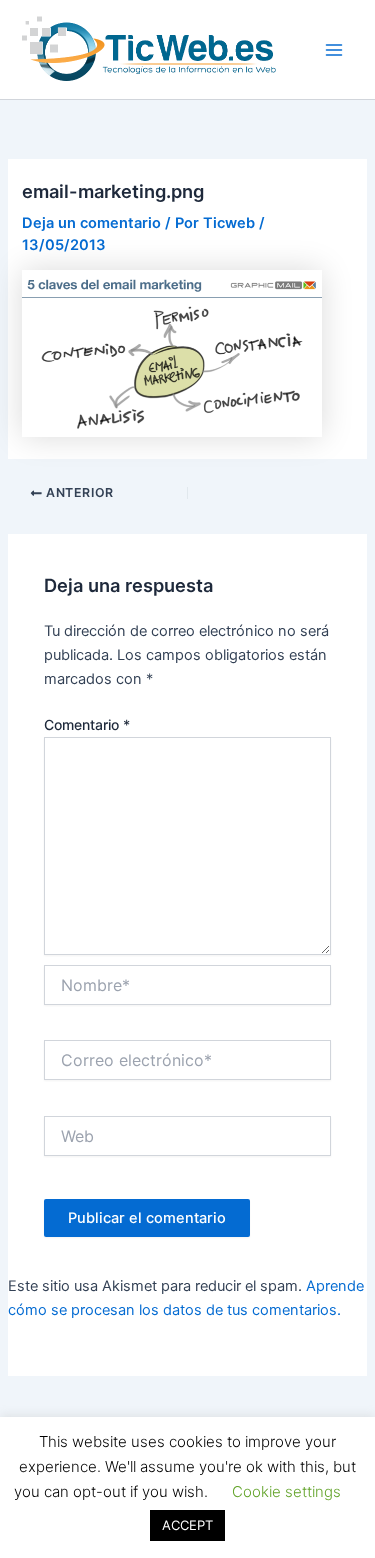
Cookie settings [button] (286, 1491)
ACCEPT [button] (187, 1525)
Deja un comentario (91, 223)
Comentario (87, 724)
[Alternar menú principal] (334, 50)
